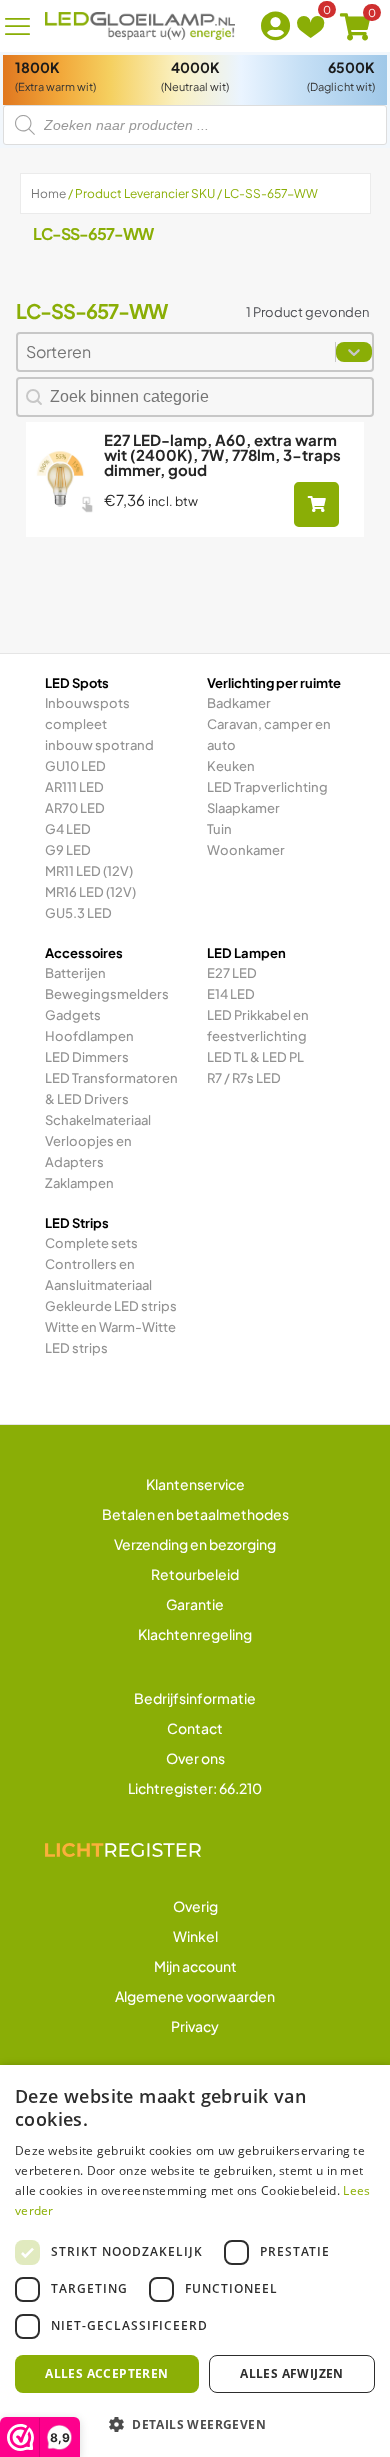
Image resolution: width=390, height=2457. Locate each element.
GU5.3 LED (78, 913)
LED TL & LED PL (255, 1057)
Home (48, 193)
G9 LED (68, 850)
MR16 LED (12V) (90, 892)
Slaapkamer (243, 808)
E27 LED (232, 973)
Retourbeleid (195, 1574)
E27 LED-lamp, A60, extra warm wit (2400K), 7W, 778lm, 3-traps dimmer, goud (222, 454)
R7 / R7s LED (244, 1078)
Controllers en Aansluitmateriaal (98, 1274)
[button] (195, 2424)
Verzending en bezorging (195, 1544)
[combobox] (176, 352)
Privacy (195, 2026)
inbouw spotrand (99, 745)
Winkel (195, 1936)
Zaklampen (79, 1183)
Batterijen (75, 973)
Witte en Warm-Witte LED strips (110, 1337)
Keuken (231, 766)
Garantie (195, 1604)
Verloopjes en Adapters (88, 1151)
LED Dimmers (87, 1057)
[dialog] (195, 2261)
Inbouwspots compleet (87, 713)
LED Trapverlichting (267, 787)
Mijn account (195, 1966)
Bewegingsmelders (107, 994)
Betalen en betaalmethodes (195, 1514)
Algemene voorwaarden (195, 1996)
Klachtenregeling (195, 1634)
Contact (195, 1728)
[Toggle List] (354, 352)
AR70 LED (75, 808)
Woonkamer (246, 850)
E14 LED (231, 994)
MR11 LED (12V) (89, 871)
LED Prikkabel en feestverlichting (258, 1025)
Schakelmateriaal (98, 1120)
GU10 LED (75, 766)
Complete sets (91, 1243)
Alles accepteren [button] (106, 2373)
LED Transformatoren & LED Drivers (111, 1088)
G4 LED (68, 829)
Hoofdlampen (89, 1036)
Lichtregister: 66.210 (195, 1788)
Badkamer (239, 703)
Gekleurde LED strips (111, 1306)
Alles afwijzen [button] (292, 2373)
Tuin (219, 829)
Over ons (195, 1758)
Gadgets (73, 1015)
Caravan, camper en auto (269, 734)
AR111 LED (74, 787)
